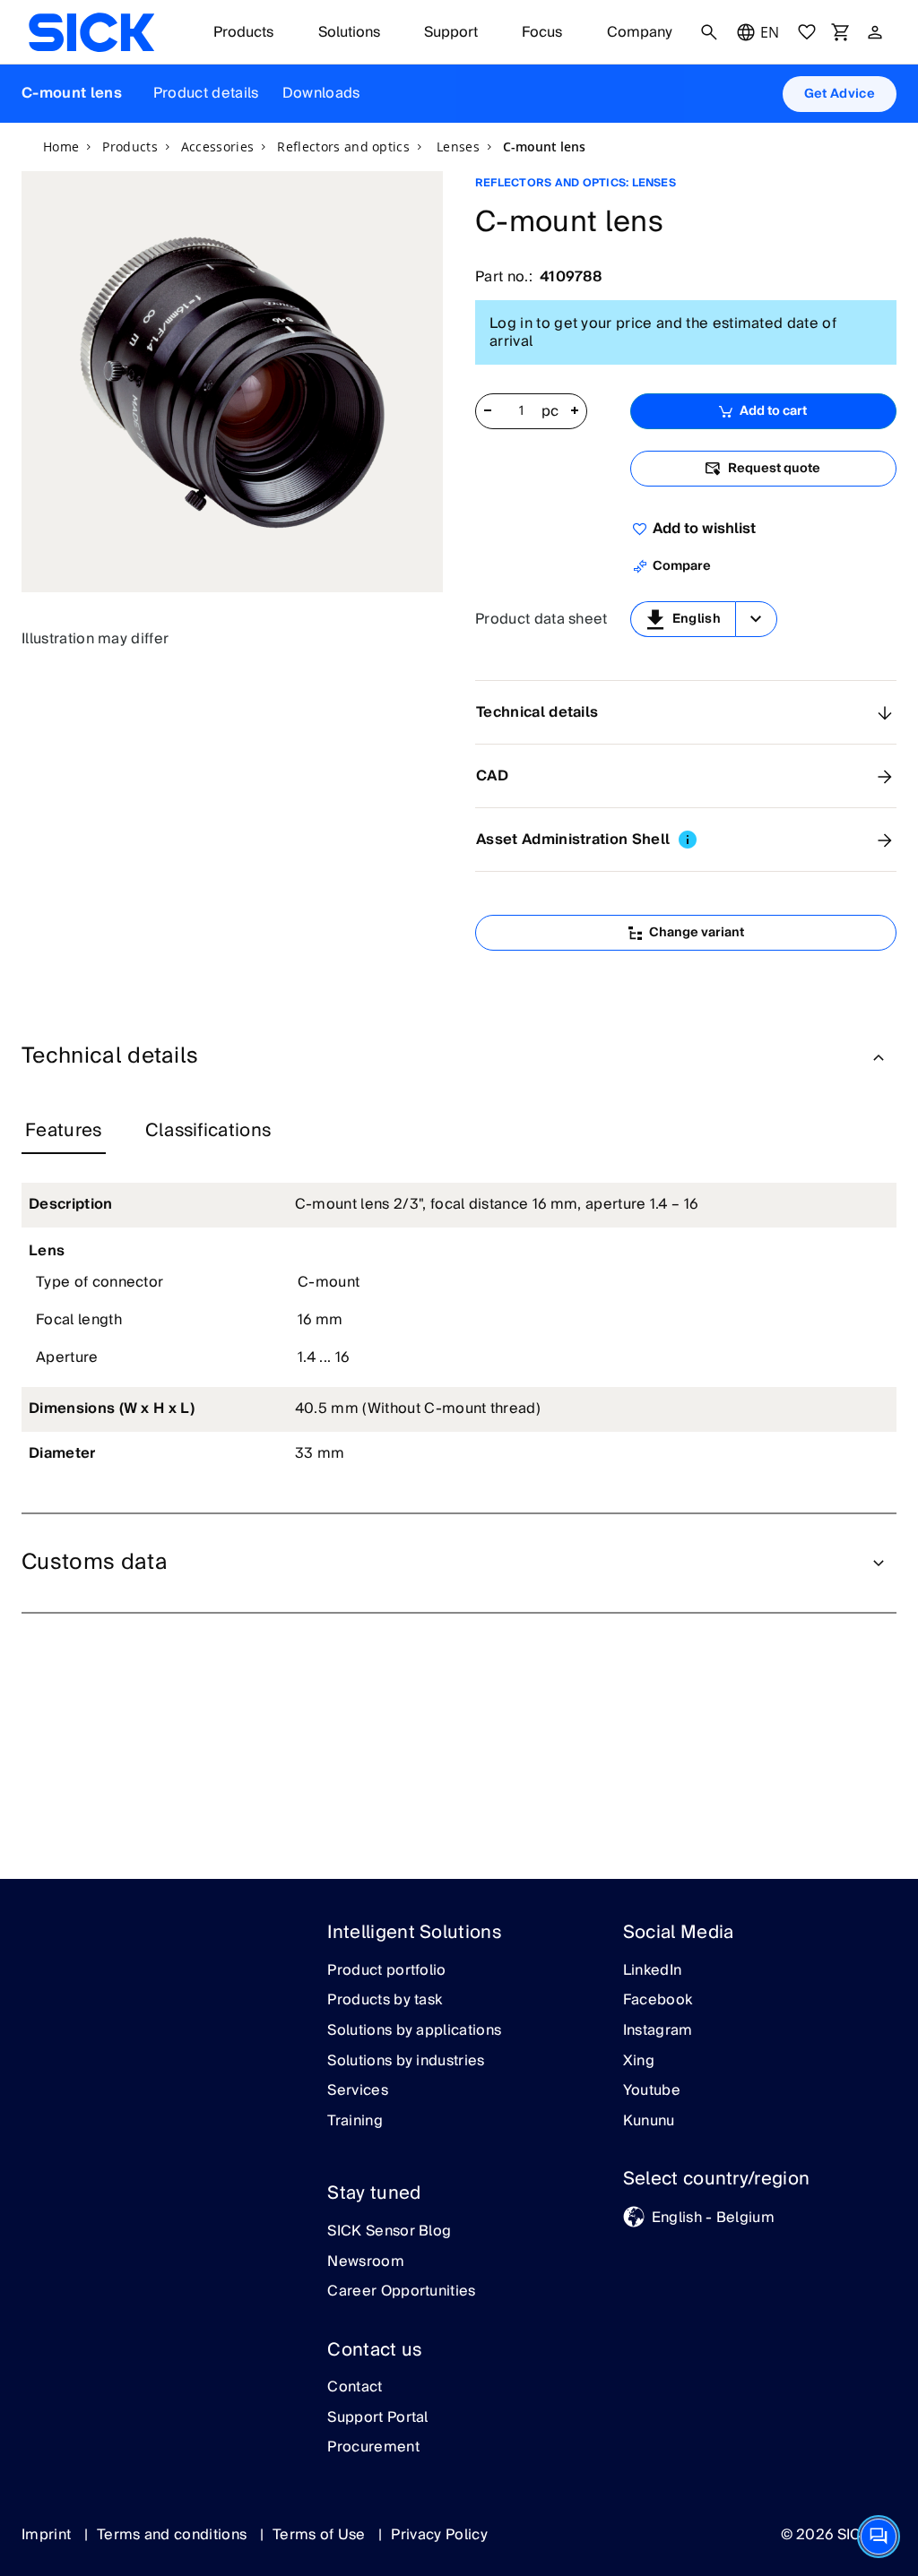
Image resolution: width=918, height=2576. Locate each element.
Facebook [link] (658, 2001)
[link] (91, 32)
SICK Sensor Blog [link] (389, 2232)
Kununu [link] (649, 2122)
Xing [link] (639, 2062)
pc (550, 412)
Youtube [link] (652, 2091)
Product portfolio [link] (386, 1971)
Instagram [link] (658, 2031)
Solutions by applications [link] (414, 2031)
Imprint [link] (48, 2535)
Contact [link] (355, 2388)
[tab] (64, 1132)
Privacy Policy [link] (439, 2535)
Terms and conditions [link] (174, 2535)
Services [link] (358, 2091)
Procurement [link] (373, 2448)
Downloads (321, 93)
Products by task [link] (385, 2001)
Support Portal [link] (377, 2418)
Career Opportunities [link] (401, 2292)
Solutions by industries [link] (406, 2062)
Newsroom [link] (366, 2262)
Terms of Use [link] (321, 2535)
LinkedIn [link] (653, 1971)
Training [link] (355, 2122)
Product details (206, 93)
